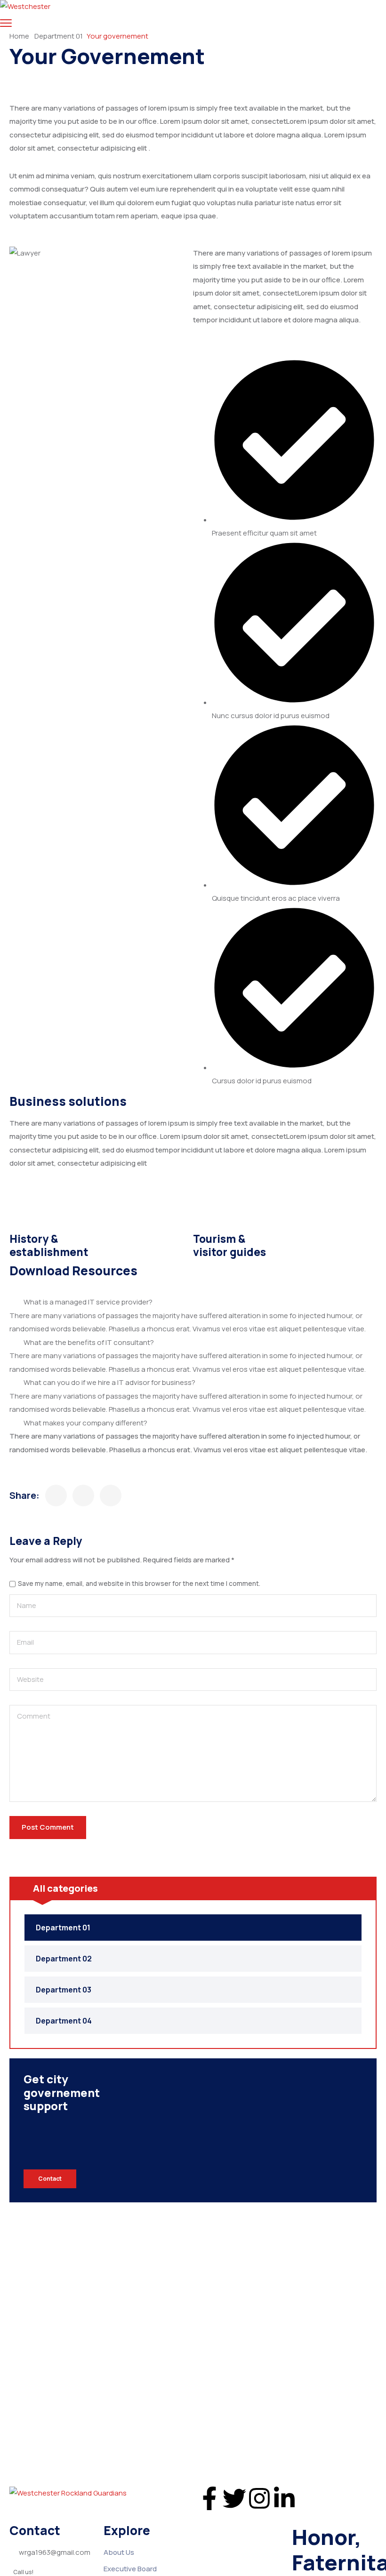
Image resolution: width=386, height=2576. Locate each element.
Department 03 (64, 1990)
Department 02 (64, 1959)
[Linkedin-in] (284, 2498)
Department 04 (64, 2021)
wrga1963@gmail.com (55, 2552)
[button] (193, 1302)
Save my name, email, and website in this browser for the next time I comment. (139, 1584)
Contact (50, 2179)
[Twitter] (234, 2498)
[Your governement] (56, 1496)
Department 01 (59, 36)
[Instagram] (259, 2498)
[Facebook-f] (209, 2498)
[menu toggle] (6, 23)
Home (19, 36)
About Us (119, 2552)
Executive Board (130, 2569)
